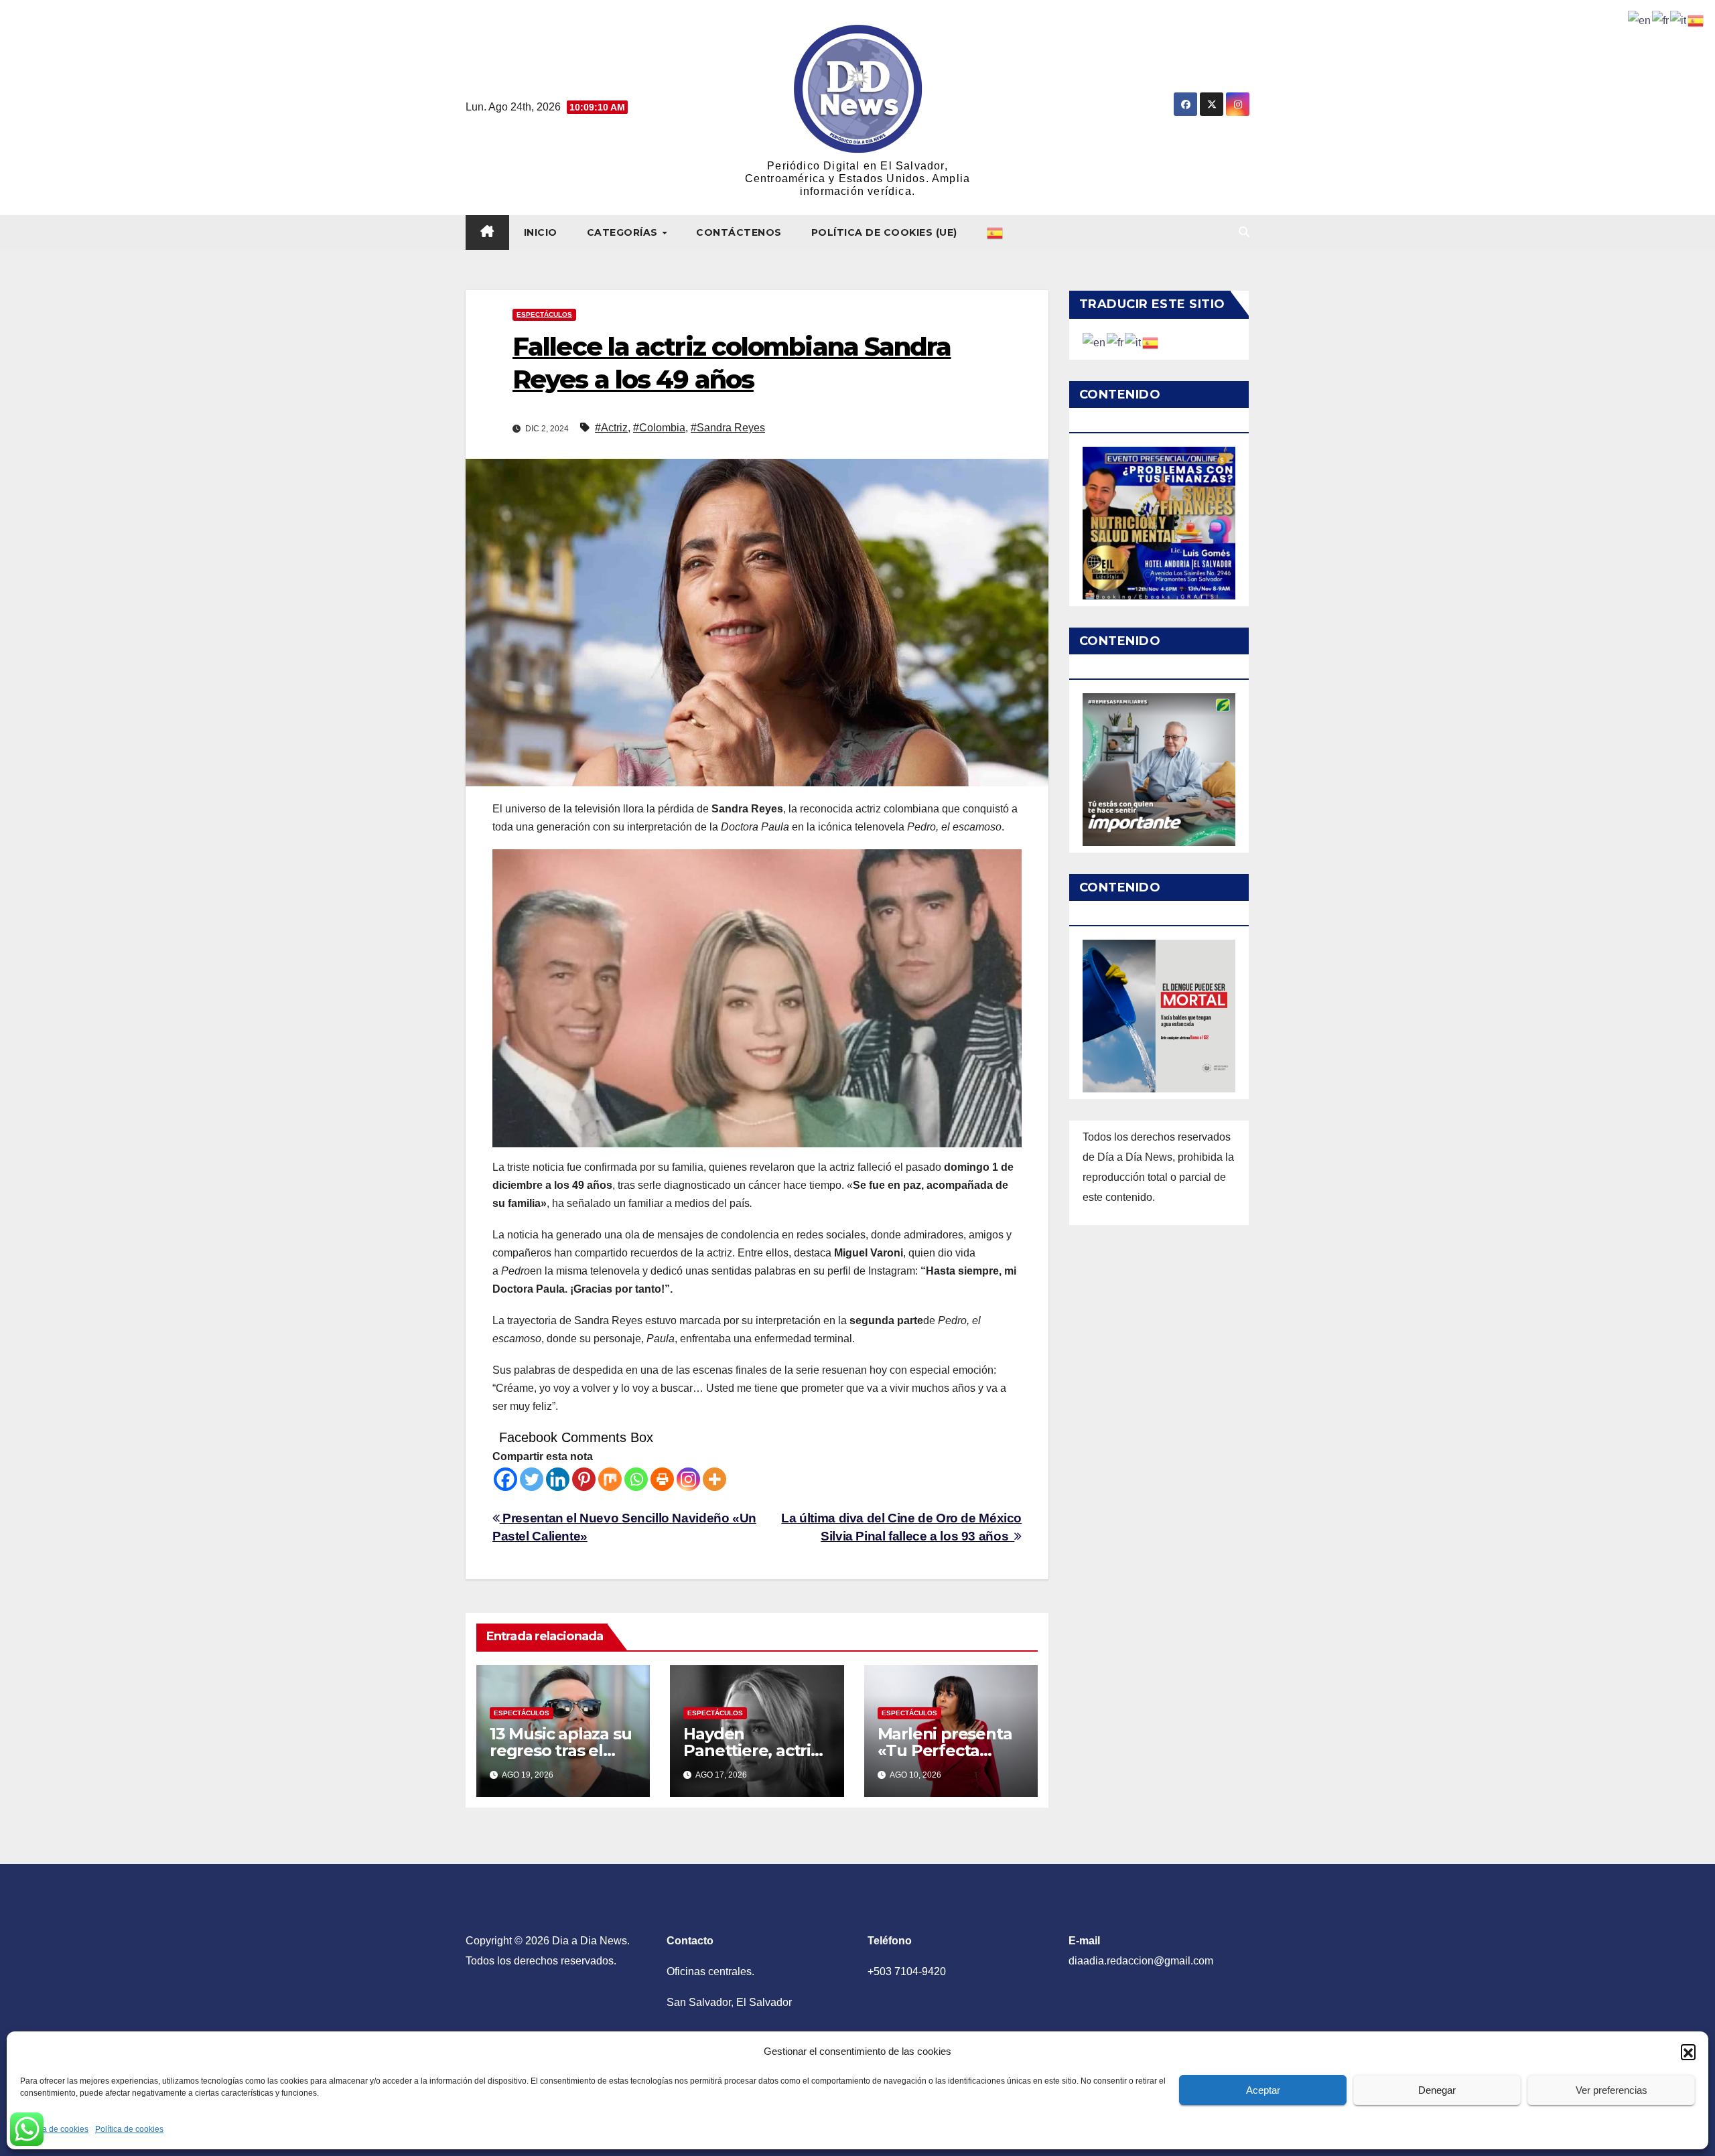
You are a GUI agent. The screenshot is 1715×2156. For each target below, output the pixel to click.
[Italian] (1134, 342)
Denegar (1437, 2090)
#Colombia (659, 428)
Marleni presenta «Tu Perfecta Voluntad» (945, 1750)
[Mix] (610, 1479)
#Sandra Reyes (728, 428)
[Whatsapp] (636, 1479)
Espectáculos (544, 314)
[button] (1688, 2052)
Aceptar (1263, 2090)
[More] (714, 1479)
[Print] (662, 1479)
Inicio (541, 232)
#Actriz (611, 428)
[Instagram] (688, 1479)
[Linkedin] (558, 1479)
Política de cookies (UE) (884, 232)
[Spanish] (996, 232)
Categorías (624, 232)
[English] (1095, 342)
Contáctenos (739, 232)
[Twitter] (532, 1479)
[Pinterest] (584, 1479)
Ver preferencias (1611, 2090)
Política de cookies (54, 2129)
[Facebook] (505, 1479)
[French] (1116, 342)
